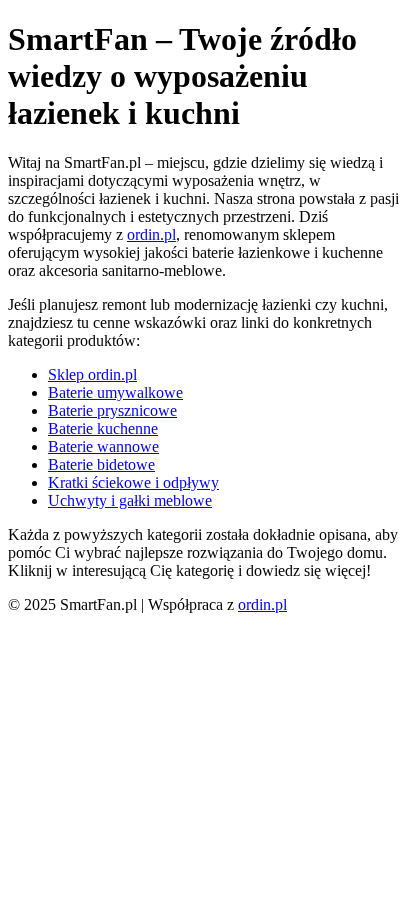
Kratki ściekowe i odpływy (133, 482)
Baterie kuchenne (103, 428)
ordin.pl (151, 234)
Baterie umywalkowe (115, 392)
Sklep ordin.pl (92, 374)
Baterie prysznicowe (112, 410)
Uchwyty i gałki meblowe (130, 500)
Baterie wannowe (103, 446)
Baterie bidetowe (101, 464)
